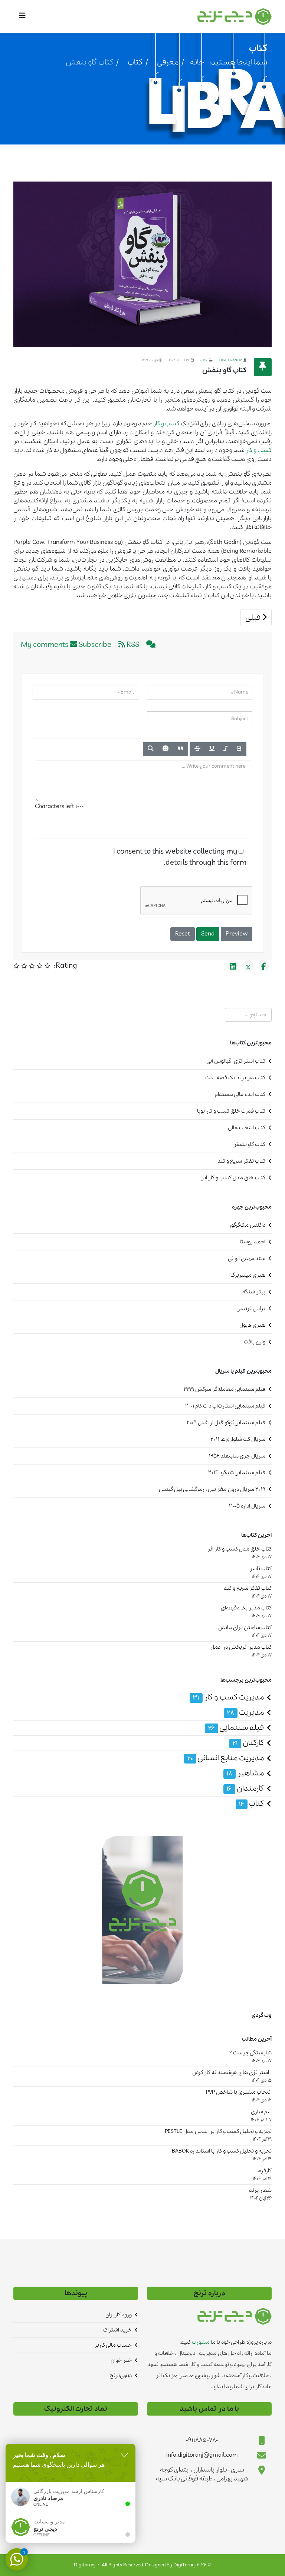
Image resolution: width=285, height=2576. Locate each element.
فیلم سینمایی (236, 1728)
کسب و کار (166, 424)
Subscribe (95, 645)
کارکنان (248, 1743)
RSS (132, 645)
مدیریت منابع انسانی (226, 1758)
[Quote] (181, 749)
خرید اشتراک (117, 2330)
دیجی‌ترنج (121, 2376)
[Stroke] (197, 749)
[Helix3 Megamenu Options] (24, 16)
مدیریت (245, 1713)
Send (208, 934)
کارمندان (245, 1789)
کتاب (135, 62)
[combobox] (248, 1015)
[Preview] (151, 749)
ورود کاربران (119, 2315)
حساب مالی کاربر (113, 2345)
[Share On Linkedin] (233, 966)
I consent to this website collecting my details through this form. (180, 857)
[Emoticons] (166, 749)
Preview (237, 934)
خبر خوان (121, 2360)
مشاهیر (245, 1773)
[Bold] (239, 749)
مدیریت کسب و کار (228, 1697)
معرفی (168, 62)
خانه (197, 62)
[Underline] (212, 749)
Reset (183, 934)
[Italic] (226, 749)
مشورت (200, 2342)
